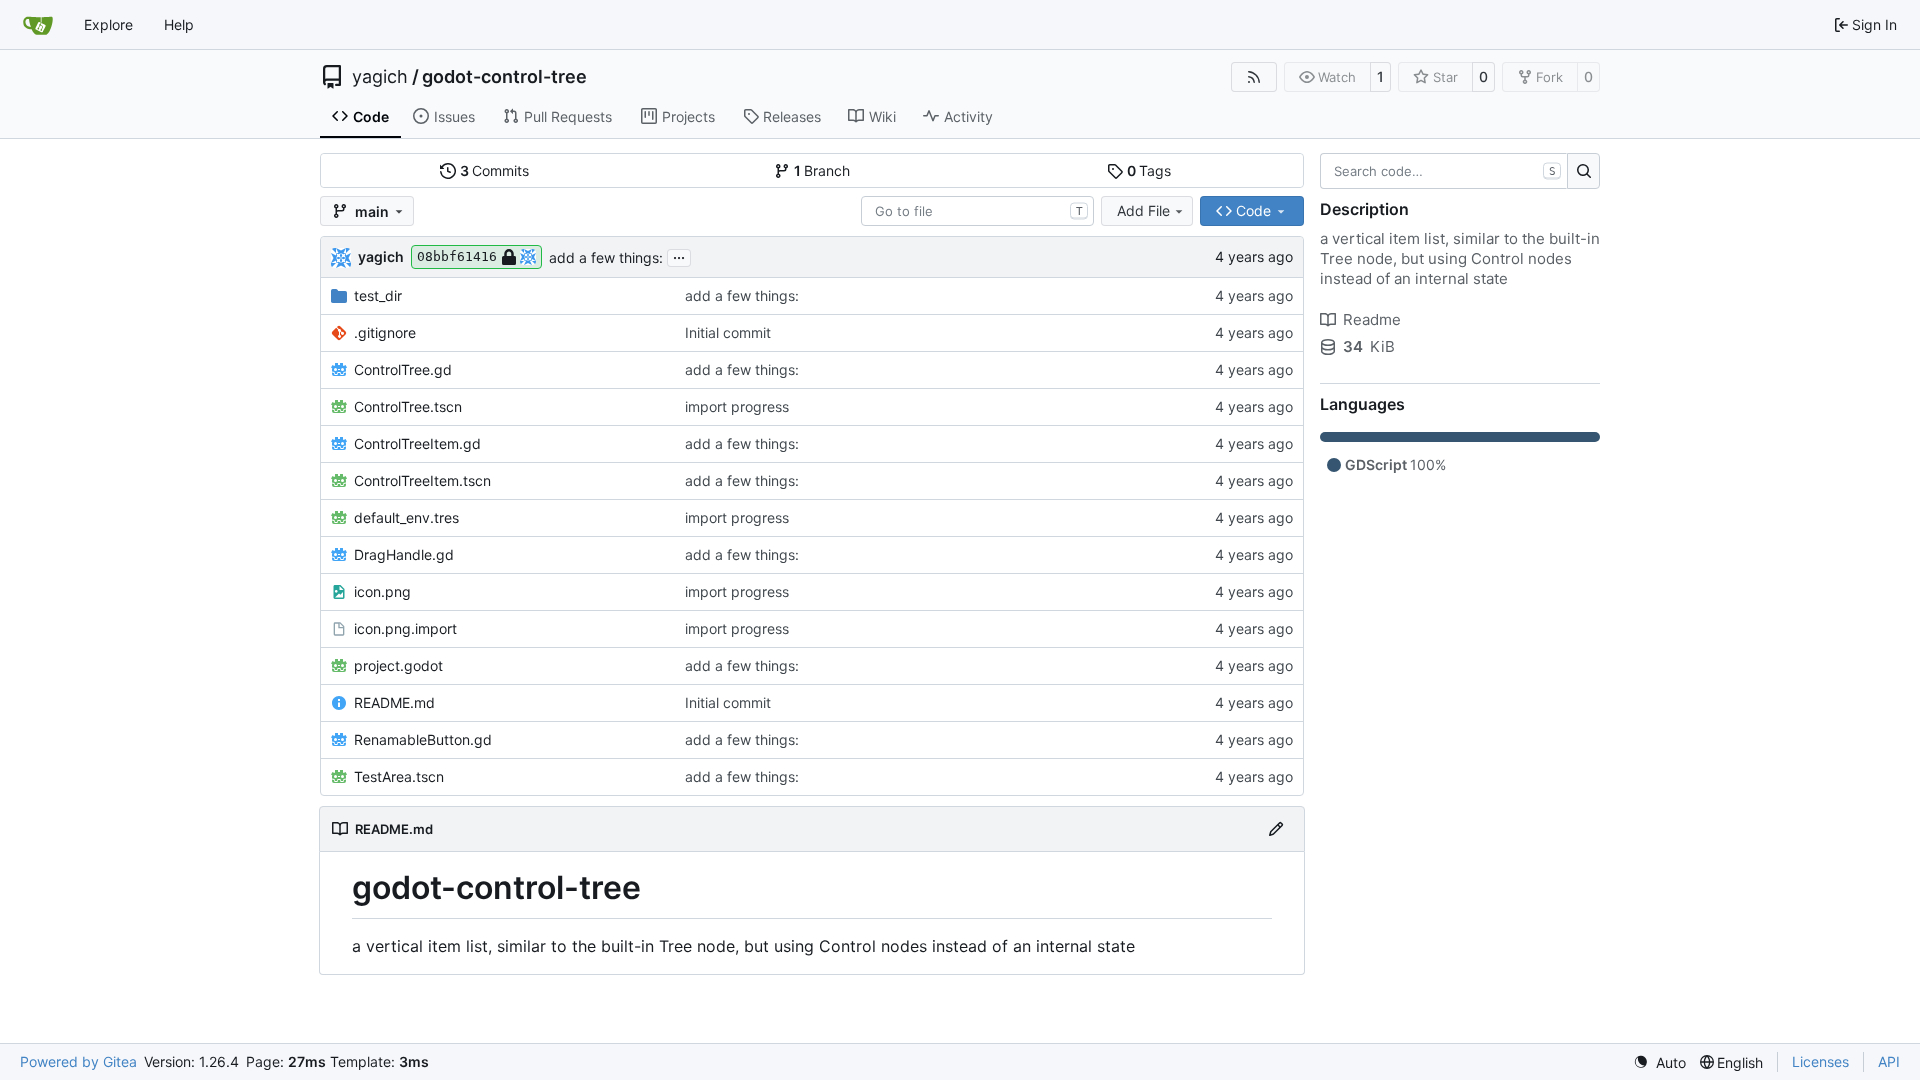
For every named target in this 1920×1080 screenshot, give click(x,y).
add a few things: (606, 257)
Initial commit (728, 332)
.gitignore (385, 332)
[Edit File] (1276, 829)
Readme (1372, 319)
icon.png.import (405, 628)
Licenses (1820, 1061)
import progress (737, 406)
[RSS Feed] (1254, 77)
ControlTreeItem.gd (417, 443)
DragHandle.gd (404, 554)
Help (179, 24)
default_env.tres (406, 517)
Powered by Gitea (78, 1061)
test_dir (378, 295)
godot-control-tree (504, 77)
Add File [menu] (1143, 210)
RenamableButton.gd (423, 739)
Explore (108, 24)
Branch (822, 170)
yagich (380, 77)
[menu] (1659, 1062)
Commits (495, 170)
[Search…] (1583, 171)
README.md (394, 702)
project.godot (398, 665)
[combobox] (977, 211)
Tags (1149, 170)
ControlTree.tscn (408, 406)
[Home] (38, 25)
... (679, 255)
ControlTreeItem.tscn (422, 480)
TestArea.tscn (399, 776)
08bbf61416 (457, 256)
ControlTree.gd (403, 369)
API (1889, 1061)
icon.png (382, 591)
